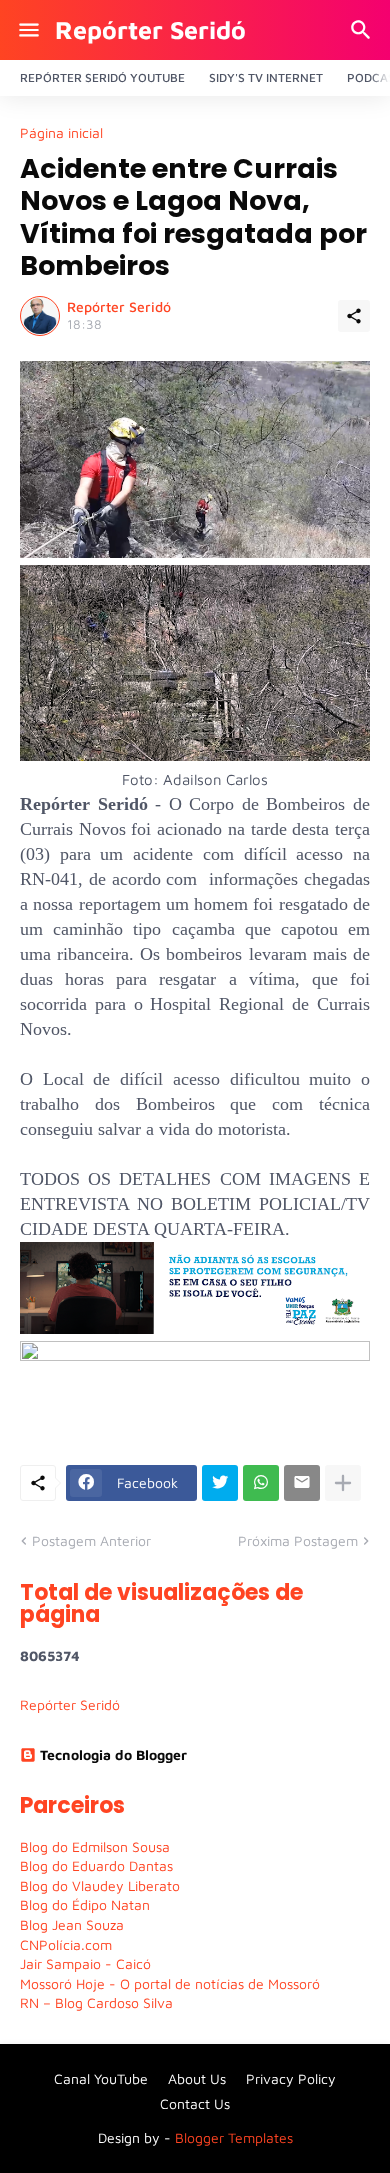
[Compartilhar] (354, 316)
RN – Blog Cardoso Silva (96, 2002)
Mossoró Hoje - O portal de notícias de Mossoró (170, 1983)
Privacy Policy (291, 2078)
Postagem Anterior (91, 1540)
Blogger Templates (234, 2137)
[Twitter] (220, 1483)
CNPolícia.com (66, 1944)
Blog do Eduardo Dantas (96, 1865)
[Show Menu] (27, 30)
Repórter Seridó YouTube (102, 77)
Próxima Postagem (298, 1540)
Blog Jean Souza (72, 1924)
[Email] (302, 1483)
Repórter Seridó (150, 29)
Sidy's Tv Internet (266, 77)
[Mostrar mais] (343, 1483)
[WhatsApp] (261, 1483)
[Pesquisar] (363, 30)
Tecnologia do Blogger (113, 1754)
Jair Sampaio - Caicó (85, 1963)
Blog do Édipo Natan (85, 1904)
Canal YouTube (101, 2078)
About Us (197, 2078)
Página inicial (61, 133)
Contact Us (195, 2103)
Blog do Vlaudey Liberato (100, 1885)
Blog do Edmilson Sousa (95, 1846)
